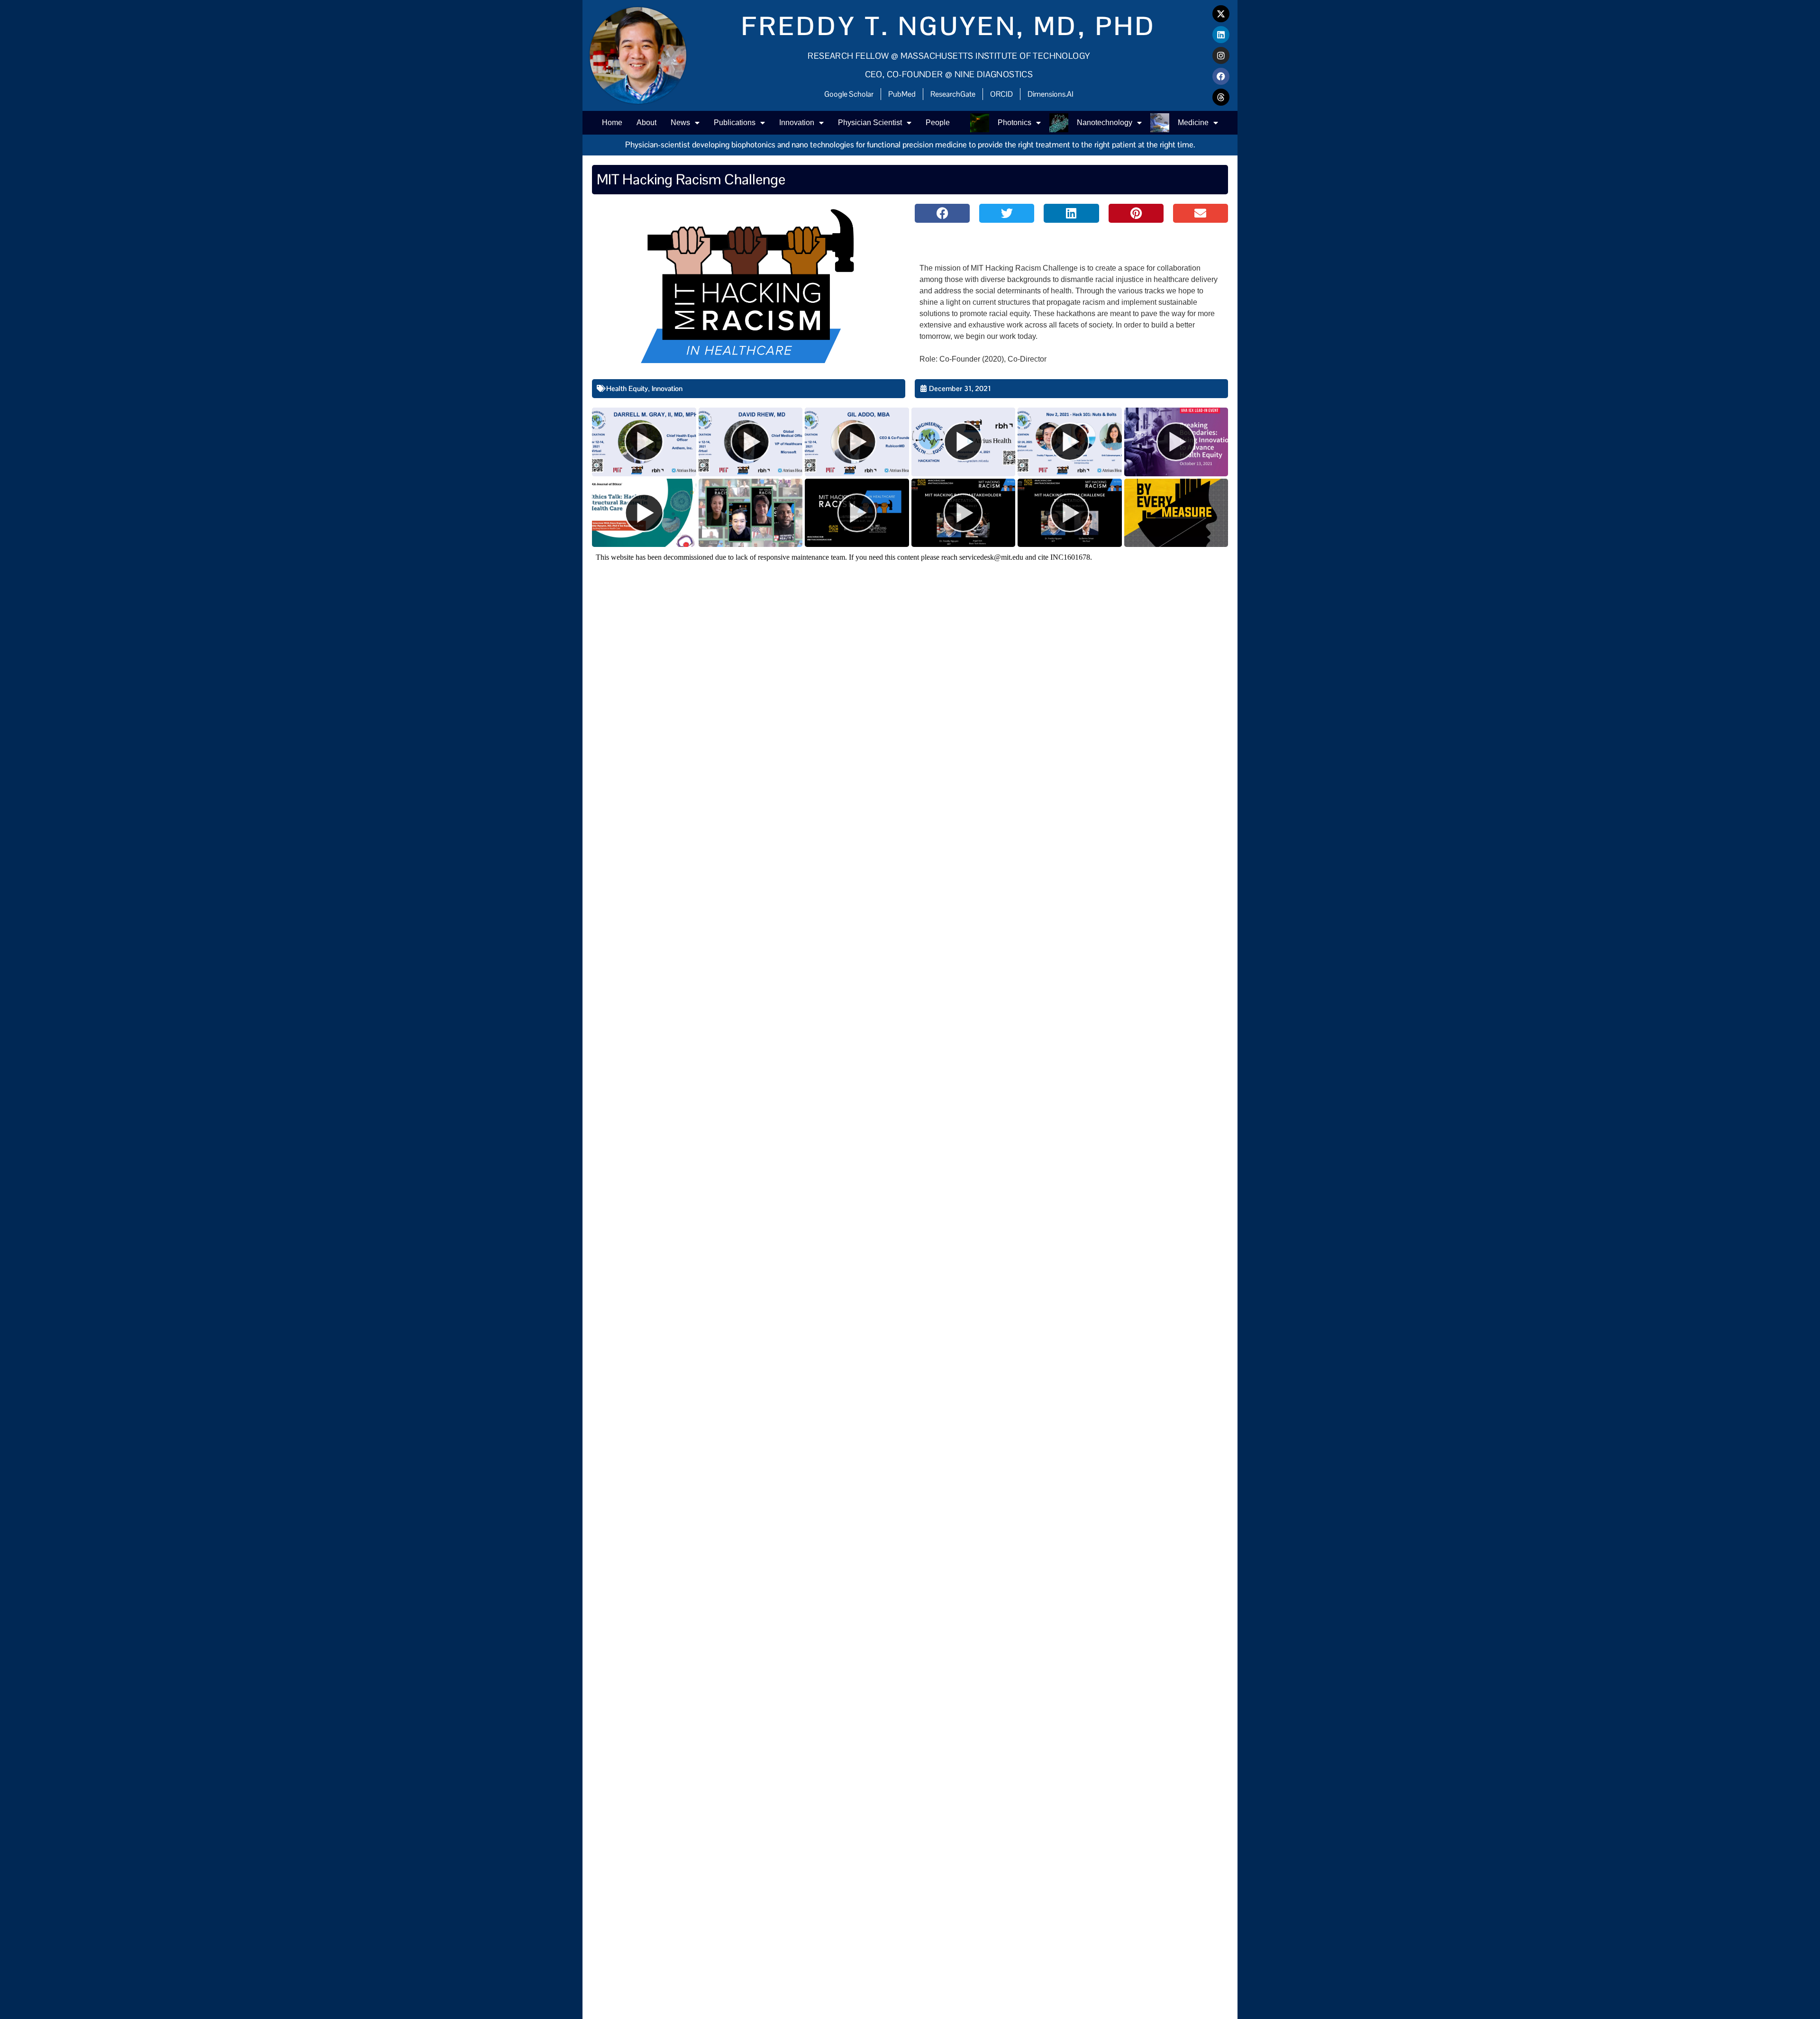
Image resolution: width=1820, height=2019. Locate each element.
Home (612, 123)
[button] (942, 213)
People (938, 123)
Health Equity (627, 388)
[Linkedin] (1221, 35)
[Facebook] (1221, 76)
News (680, 123)
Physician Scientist (870, 123)
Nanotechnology (1105, 123)
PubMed (902, 94)
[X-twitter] (1221, 14)
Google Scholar (849, 94)
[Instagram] (1221, 55)
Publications (735, 123)
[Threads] (1221, 97)
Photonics (1015, 123)
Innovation (797, 123)
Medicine (1193, 123)
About (646, 123)
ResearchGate (953, 94)
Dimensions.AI (1051, 94)
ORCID (1001, 94)
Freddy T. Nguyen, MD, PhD (949, 26)
